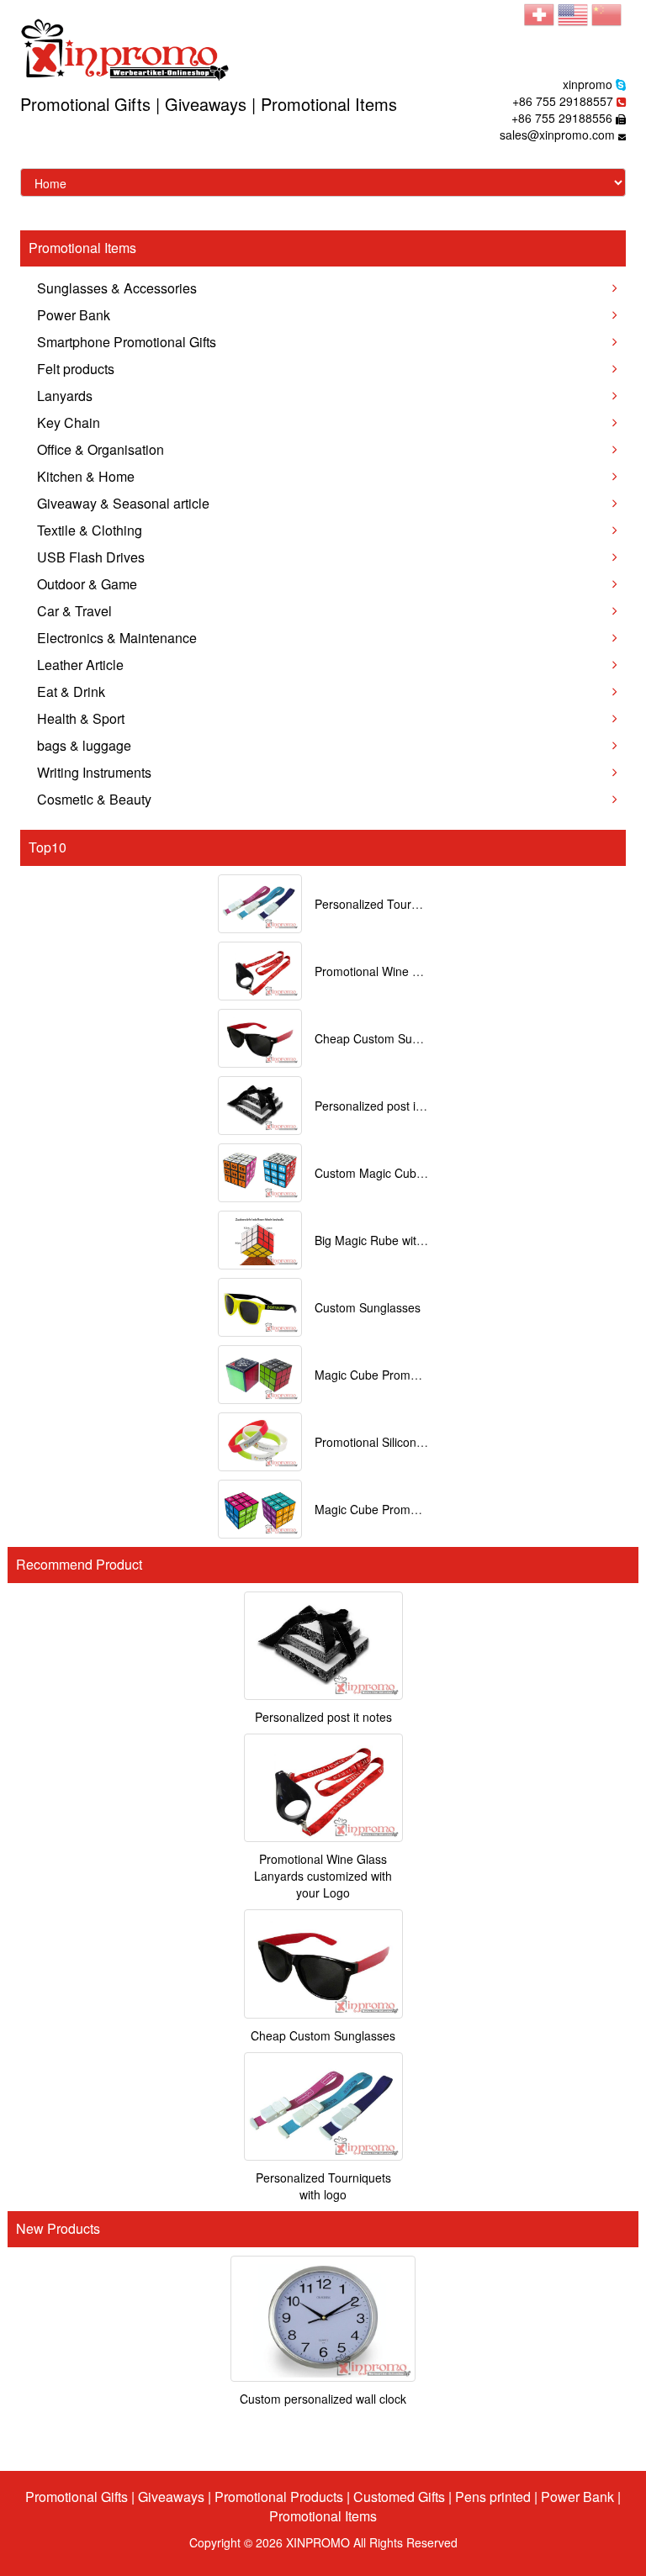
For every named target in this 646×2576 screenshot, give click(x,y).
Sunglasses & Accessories (117, 288)
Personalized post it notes (383, 1106)
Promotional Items (323, 2516)
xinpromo (588, 84)
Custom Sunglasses (368, 1307)
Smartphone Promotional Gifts (127, 342)
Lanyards (65, 396)
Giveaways (171, 2497)
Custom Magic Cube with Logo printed (416, 1173)
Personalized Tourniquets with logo (408, 904)
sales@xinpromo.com (557, 135)
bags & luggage (84, 745)
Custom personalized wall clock (323, 2399)
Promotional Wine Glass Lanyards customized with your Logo (323, 1876)
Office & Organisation (101, 449)
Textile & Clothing (90, 530)
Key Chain (69, 422)
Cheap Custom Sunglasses (387, 1038)
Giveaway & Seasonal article (123, 503)
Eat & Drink (71, 692)
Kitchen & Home (86, 476)
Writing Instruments (94, 772)
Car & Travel (74, 611)
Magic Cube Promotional (380, 1375)
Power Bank (74, 315)
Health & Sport (81, 718)
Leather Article (80, 665)
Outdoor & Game (87, 584)
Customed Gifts (399, 2497)
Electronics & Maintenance (117, 638)
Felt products (76, 369)
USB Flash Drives (91, 557)
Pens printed (493, 2497)
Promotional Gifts (77, 2497)
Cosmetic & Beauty (94, 799)
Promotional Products (279, 2497)
